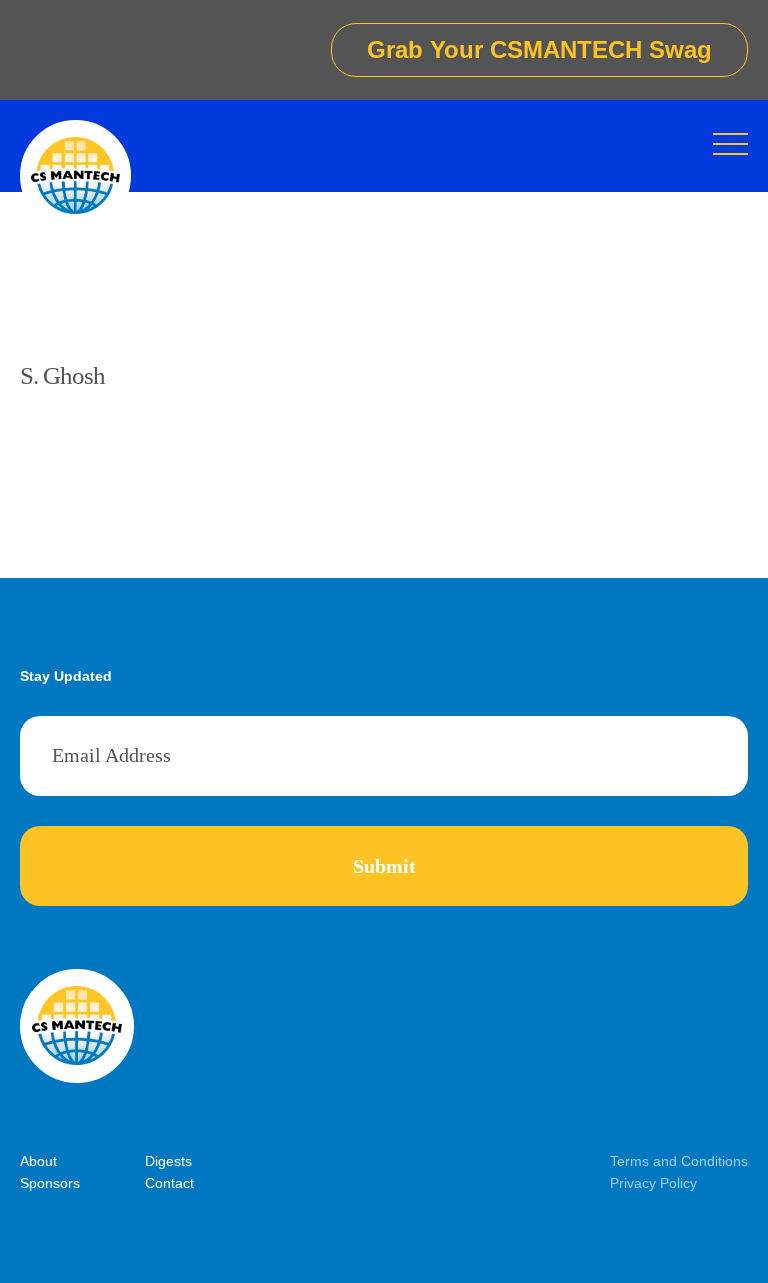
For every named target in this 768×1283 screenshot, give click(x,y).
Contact (169, 1183)
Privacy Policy (653, 1183)
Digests (168, 1161)
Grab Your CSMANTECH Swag (539, 49)
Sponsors (50, 1183)
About (38, 1161)
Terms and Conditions (679, 1161)
